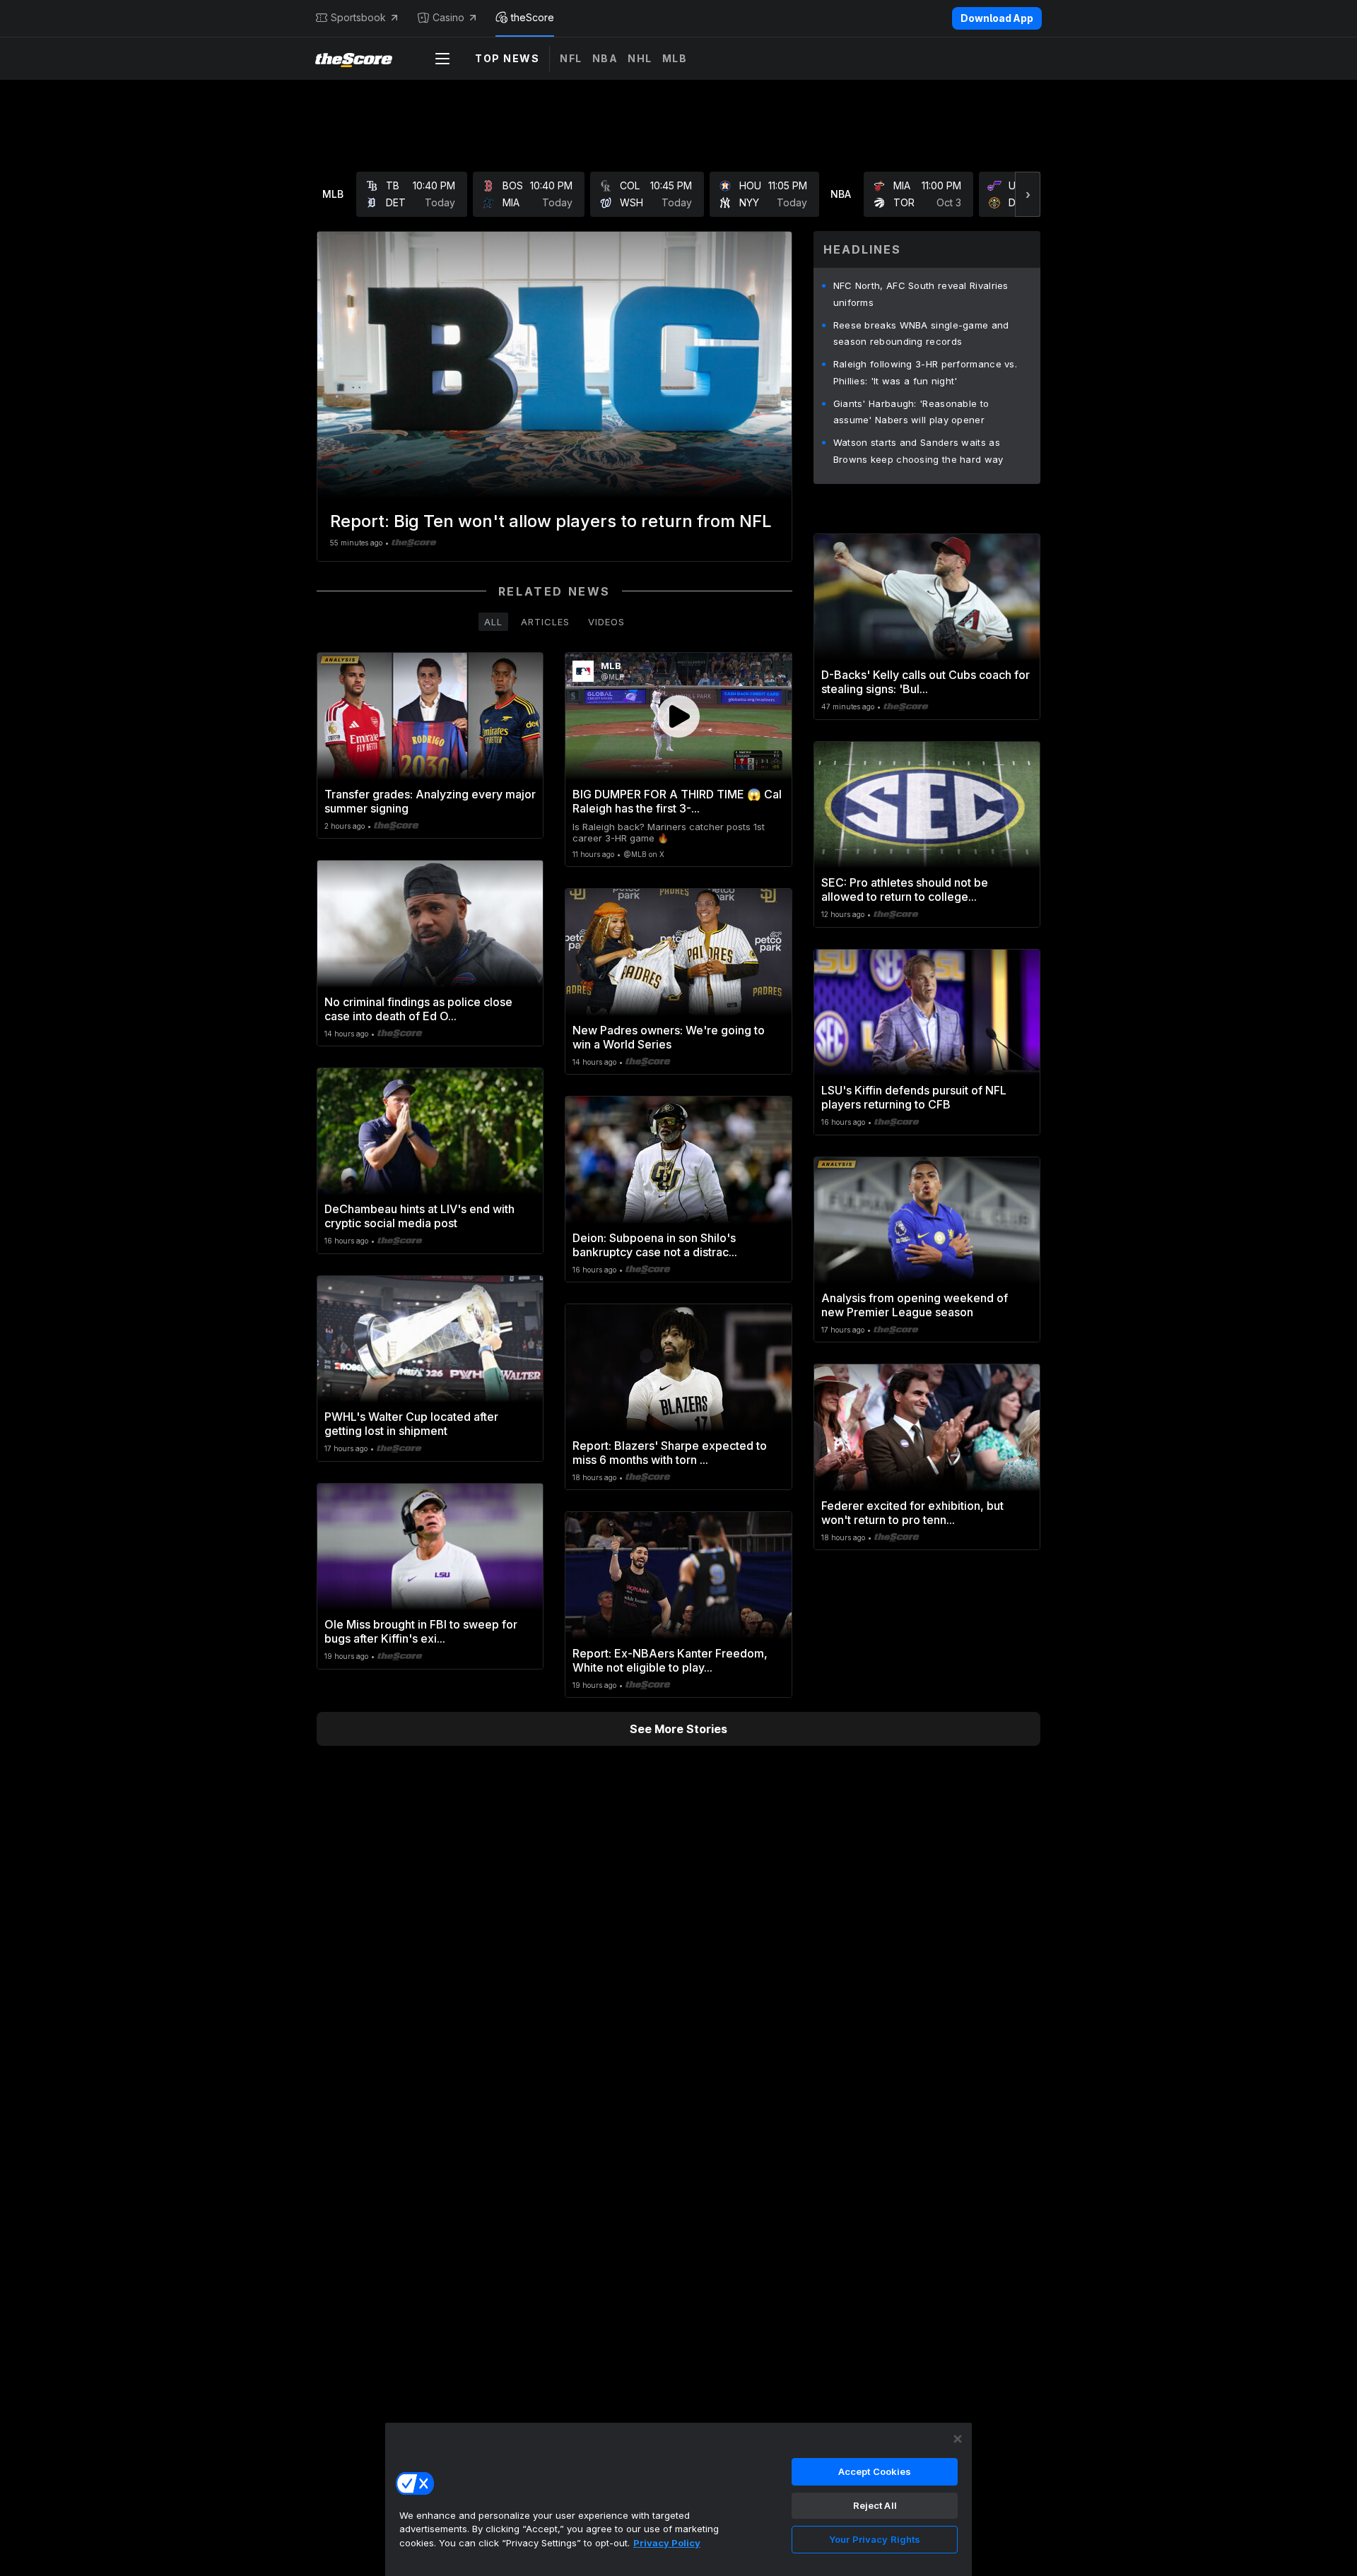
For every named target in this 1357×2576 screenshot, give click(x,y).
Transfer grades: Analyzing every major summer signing (430, 801)
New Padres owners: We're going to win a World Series (669, 1037)
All (493, 622)
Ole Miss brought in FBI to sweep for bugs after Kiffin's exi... (421, 1631)
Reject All (875, 2505)
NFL (571, 58)
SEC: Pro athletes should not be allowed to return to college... (905, 890)
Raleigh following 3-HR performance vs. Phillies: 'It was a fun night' (925, 372)
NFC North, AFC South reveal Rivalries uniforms (921, 294)
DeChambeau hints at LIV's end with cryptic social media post (419, 1216)
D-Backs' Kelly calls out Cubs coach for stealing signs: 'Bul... (926, 682)
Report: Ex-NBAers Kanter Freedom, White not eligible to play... (670, 1660)
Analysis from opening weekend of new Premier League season (915, 1305)
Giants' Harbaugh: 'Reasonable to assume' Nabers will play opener (911, 412)
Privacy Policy (667, 2543)
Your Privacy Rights (875, 2539)
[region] (678, 2499)
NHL (640, 58)
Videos (606, 622)
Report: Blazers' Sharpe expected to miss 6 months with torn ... (670, 1453)
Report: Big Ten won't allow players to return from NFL (551, 521)
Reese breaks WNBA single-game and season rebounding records (921, 333)
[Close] (958, 2439)
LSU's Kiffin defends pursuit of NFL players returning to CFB (914, 1097)
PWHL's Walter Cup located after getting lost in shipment (411, 1424)
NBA (605, 58)
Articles (545, 622)
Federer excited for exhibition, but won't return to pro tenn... (912, 1513)
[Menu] (442, 59)
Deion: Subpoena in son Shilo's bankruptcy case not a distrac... (655, 1245)
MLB (675, 58)
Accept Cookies (875, 2471)
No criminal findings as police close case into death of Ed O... (418, 1009)
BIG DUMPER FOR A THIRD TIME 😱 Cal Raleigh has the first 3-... (677, 801)
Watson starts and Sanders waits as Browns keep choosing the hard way (918, 451)
